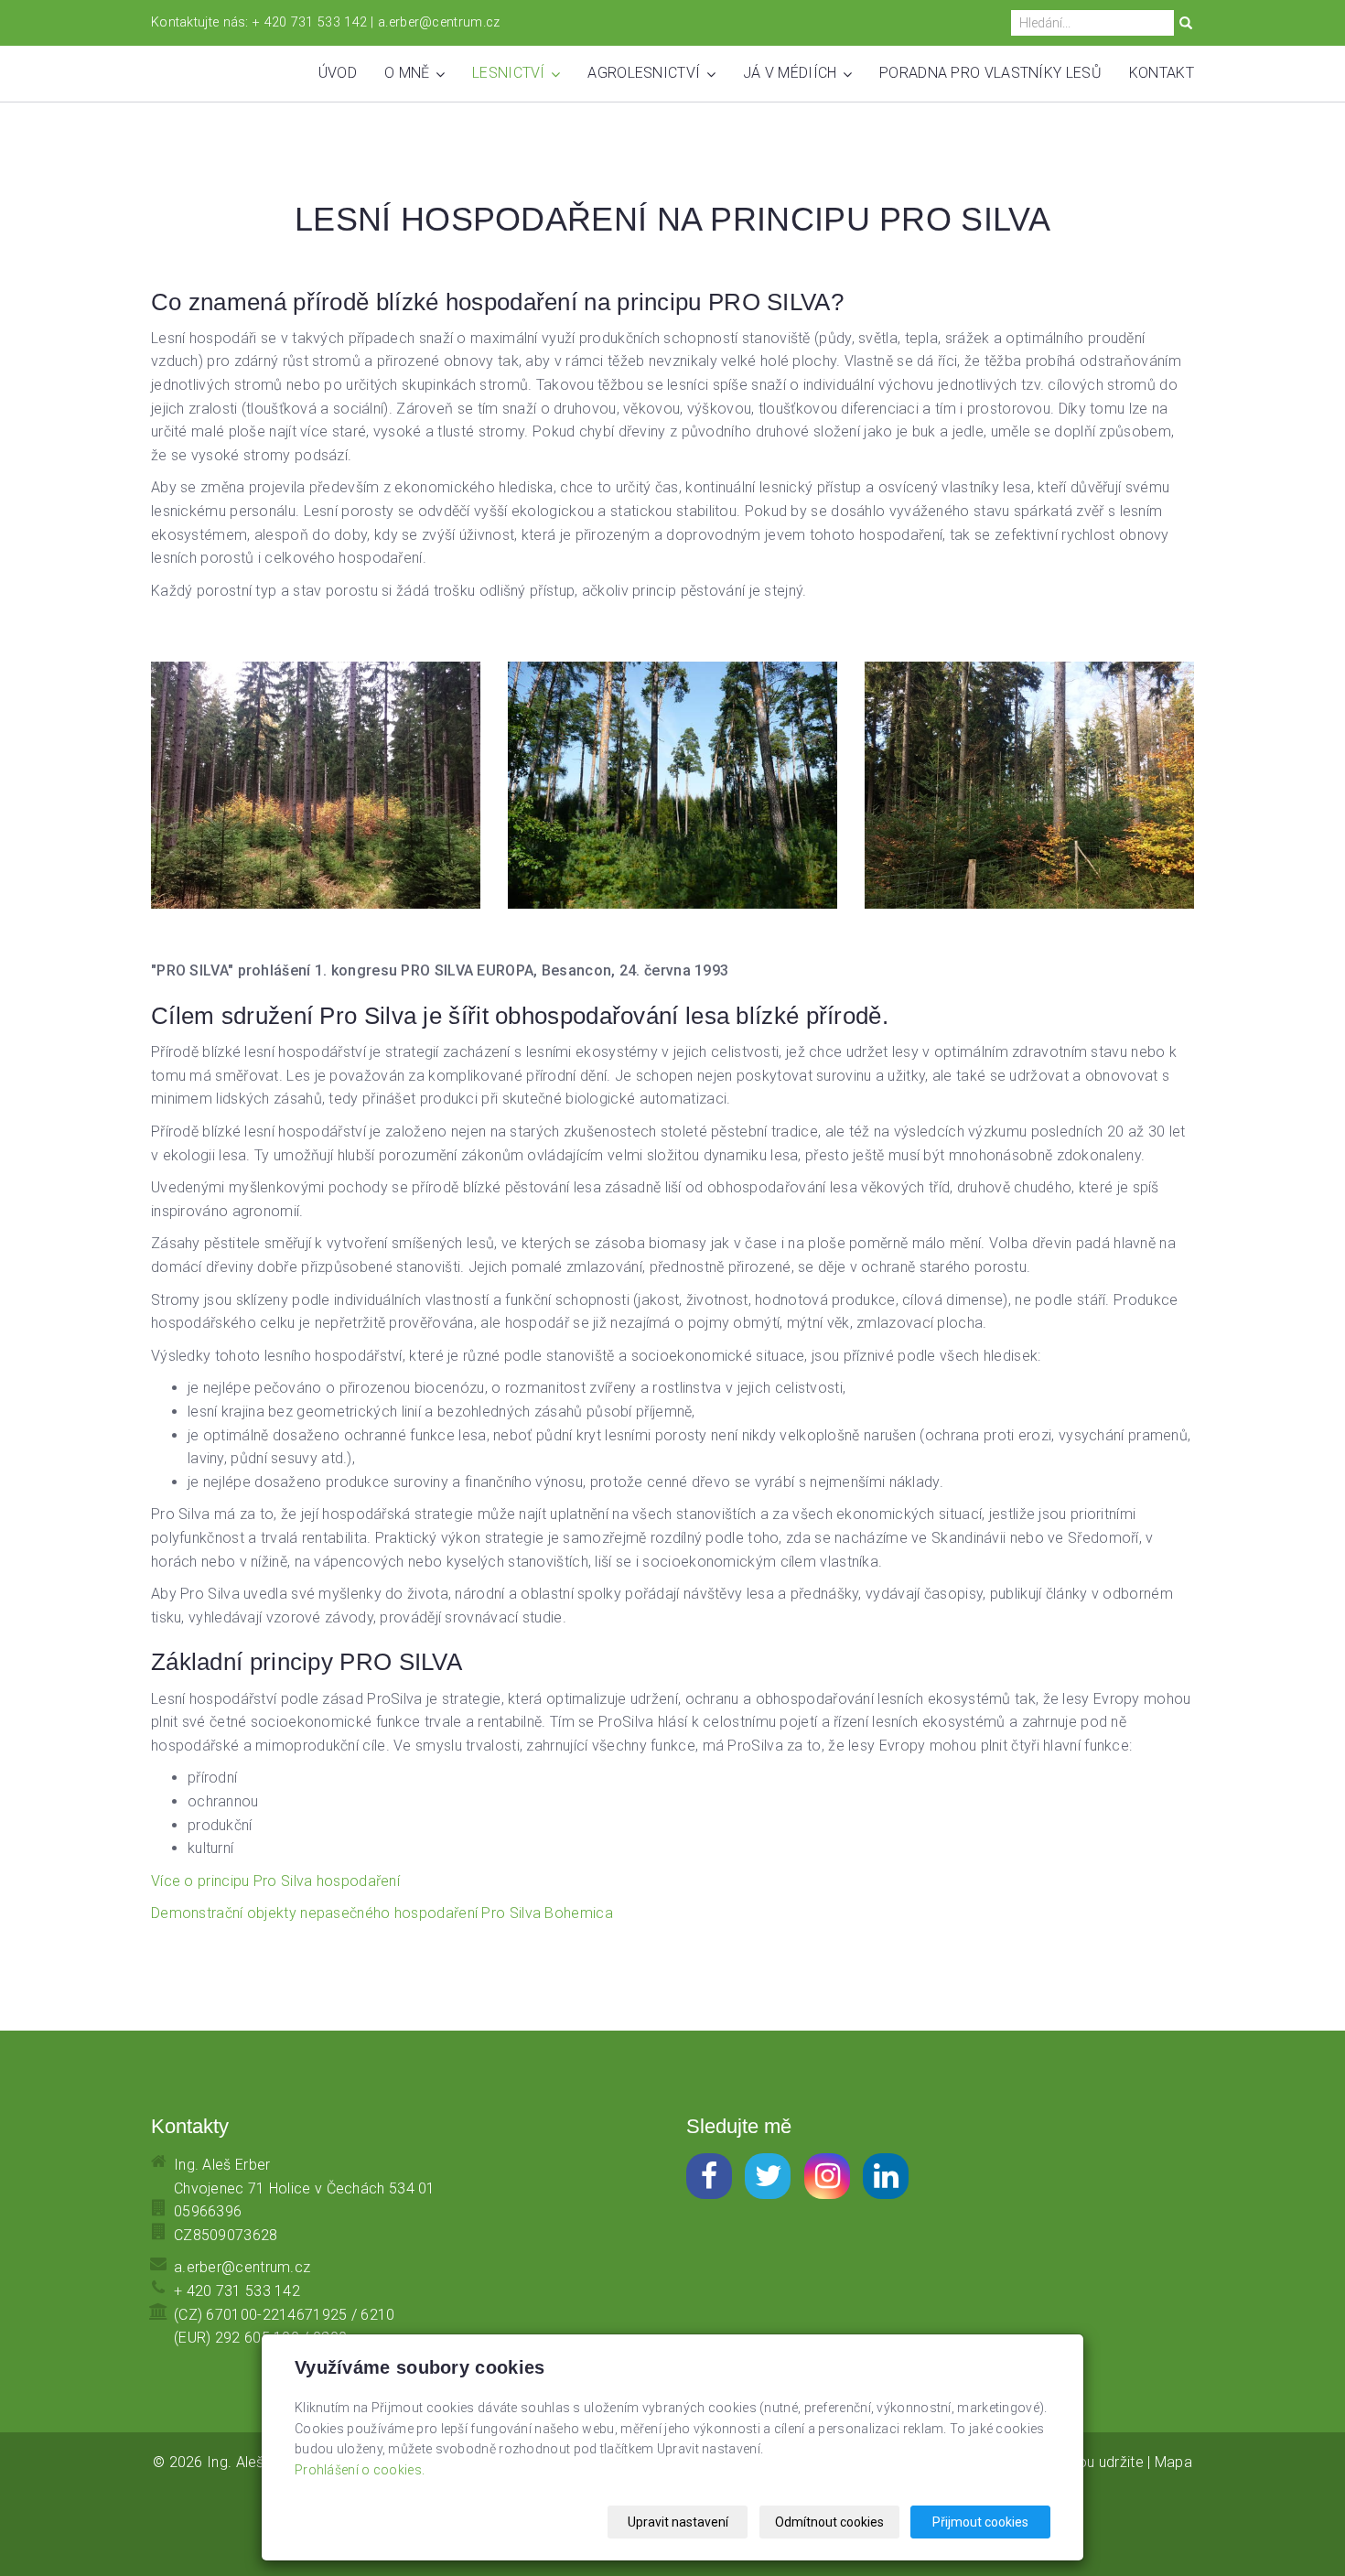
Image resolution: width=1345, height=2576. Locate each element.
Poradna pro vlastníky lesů (990, 73)
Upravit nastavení (678, 2522)
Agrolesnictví (646, 73)
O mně (409, 73)
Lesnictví (511, 73)
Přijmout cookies (980, 2522)
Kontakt (1162, 73)
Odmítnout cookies (829, 2522)
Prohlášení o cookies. (360, 2470)
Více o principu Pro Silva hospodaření (275, 1881)
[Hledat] (1186, 24)
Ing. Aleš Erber (255, 2462)
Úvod (338, 73)
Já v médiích (792, 73)
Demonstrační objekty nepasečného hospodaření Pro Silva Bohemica (382, 1913)
